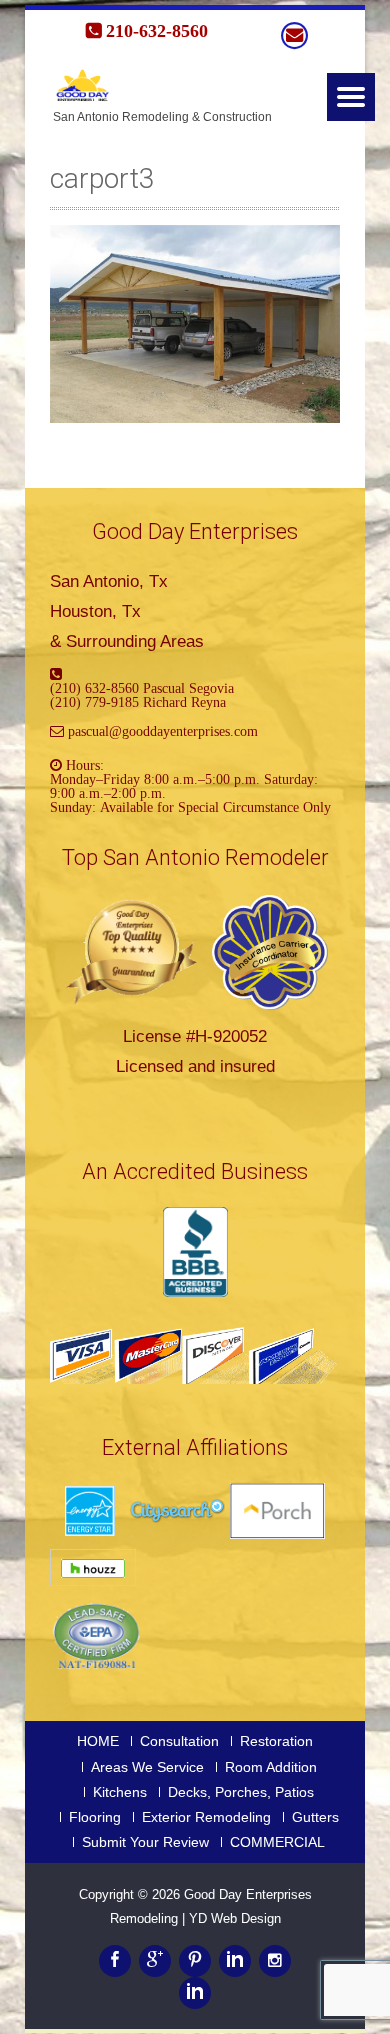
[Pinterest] (195, 1961)
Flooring (95, 1817)
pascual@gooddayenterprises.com (163, 731)
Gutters (315, 1817)
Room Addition (271, 1767)
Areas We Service (147, 1767)
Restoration (276, 1741)
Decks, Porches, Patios (241, 1792)
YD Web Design (235, 1918)
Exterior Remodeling (206, 1817)
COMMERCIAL (277, 1842)
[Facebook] (115, 1961)
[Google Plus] (155, 1961)
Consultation (179, 1741)
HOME (98, 1741)
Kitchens (120, 1792)
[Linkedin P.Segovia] (195, 1993)
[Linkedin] (235, 1961)
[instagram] (275, 1961)
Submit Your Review (145, 1842)
